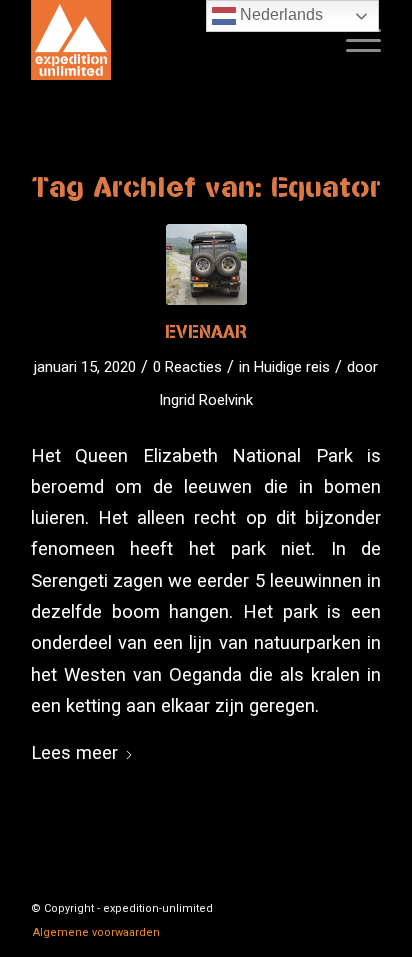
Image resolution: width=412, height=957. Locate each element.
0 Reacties (187, 367)
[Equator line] (206, 264)
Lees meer (74, 752)
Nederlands (279, 14)
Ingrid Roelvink (206, 400)
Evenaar (206, 331)
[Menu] (353, 40)
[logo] (171, 40)
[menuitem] (353, 40)
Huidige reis (292, 367)
